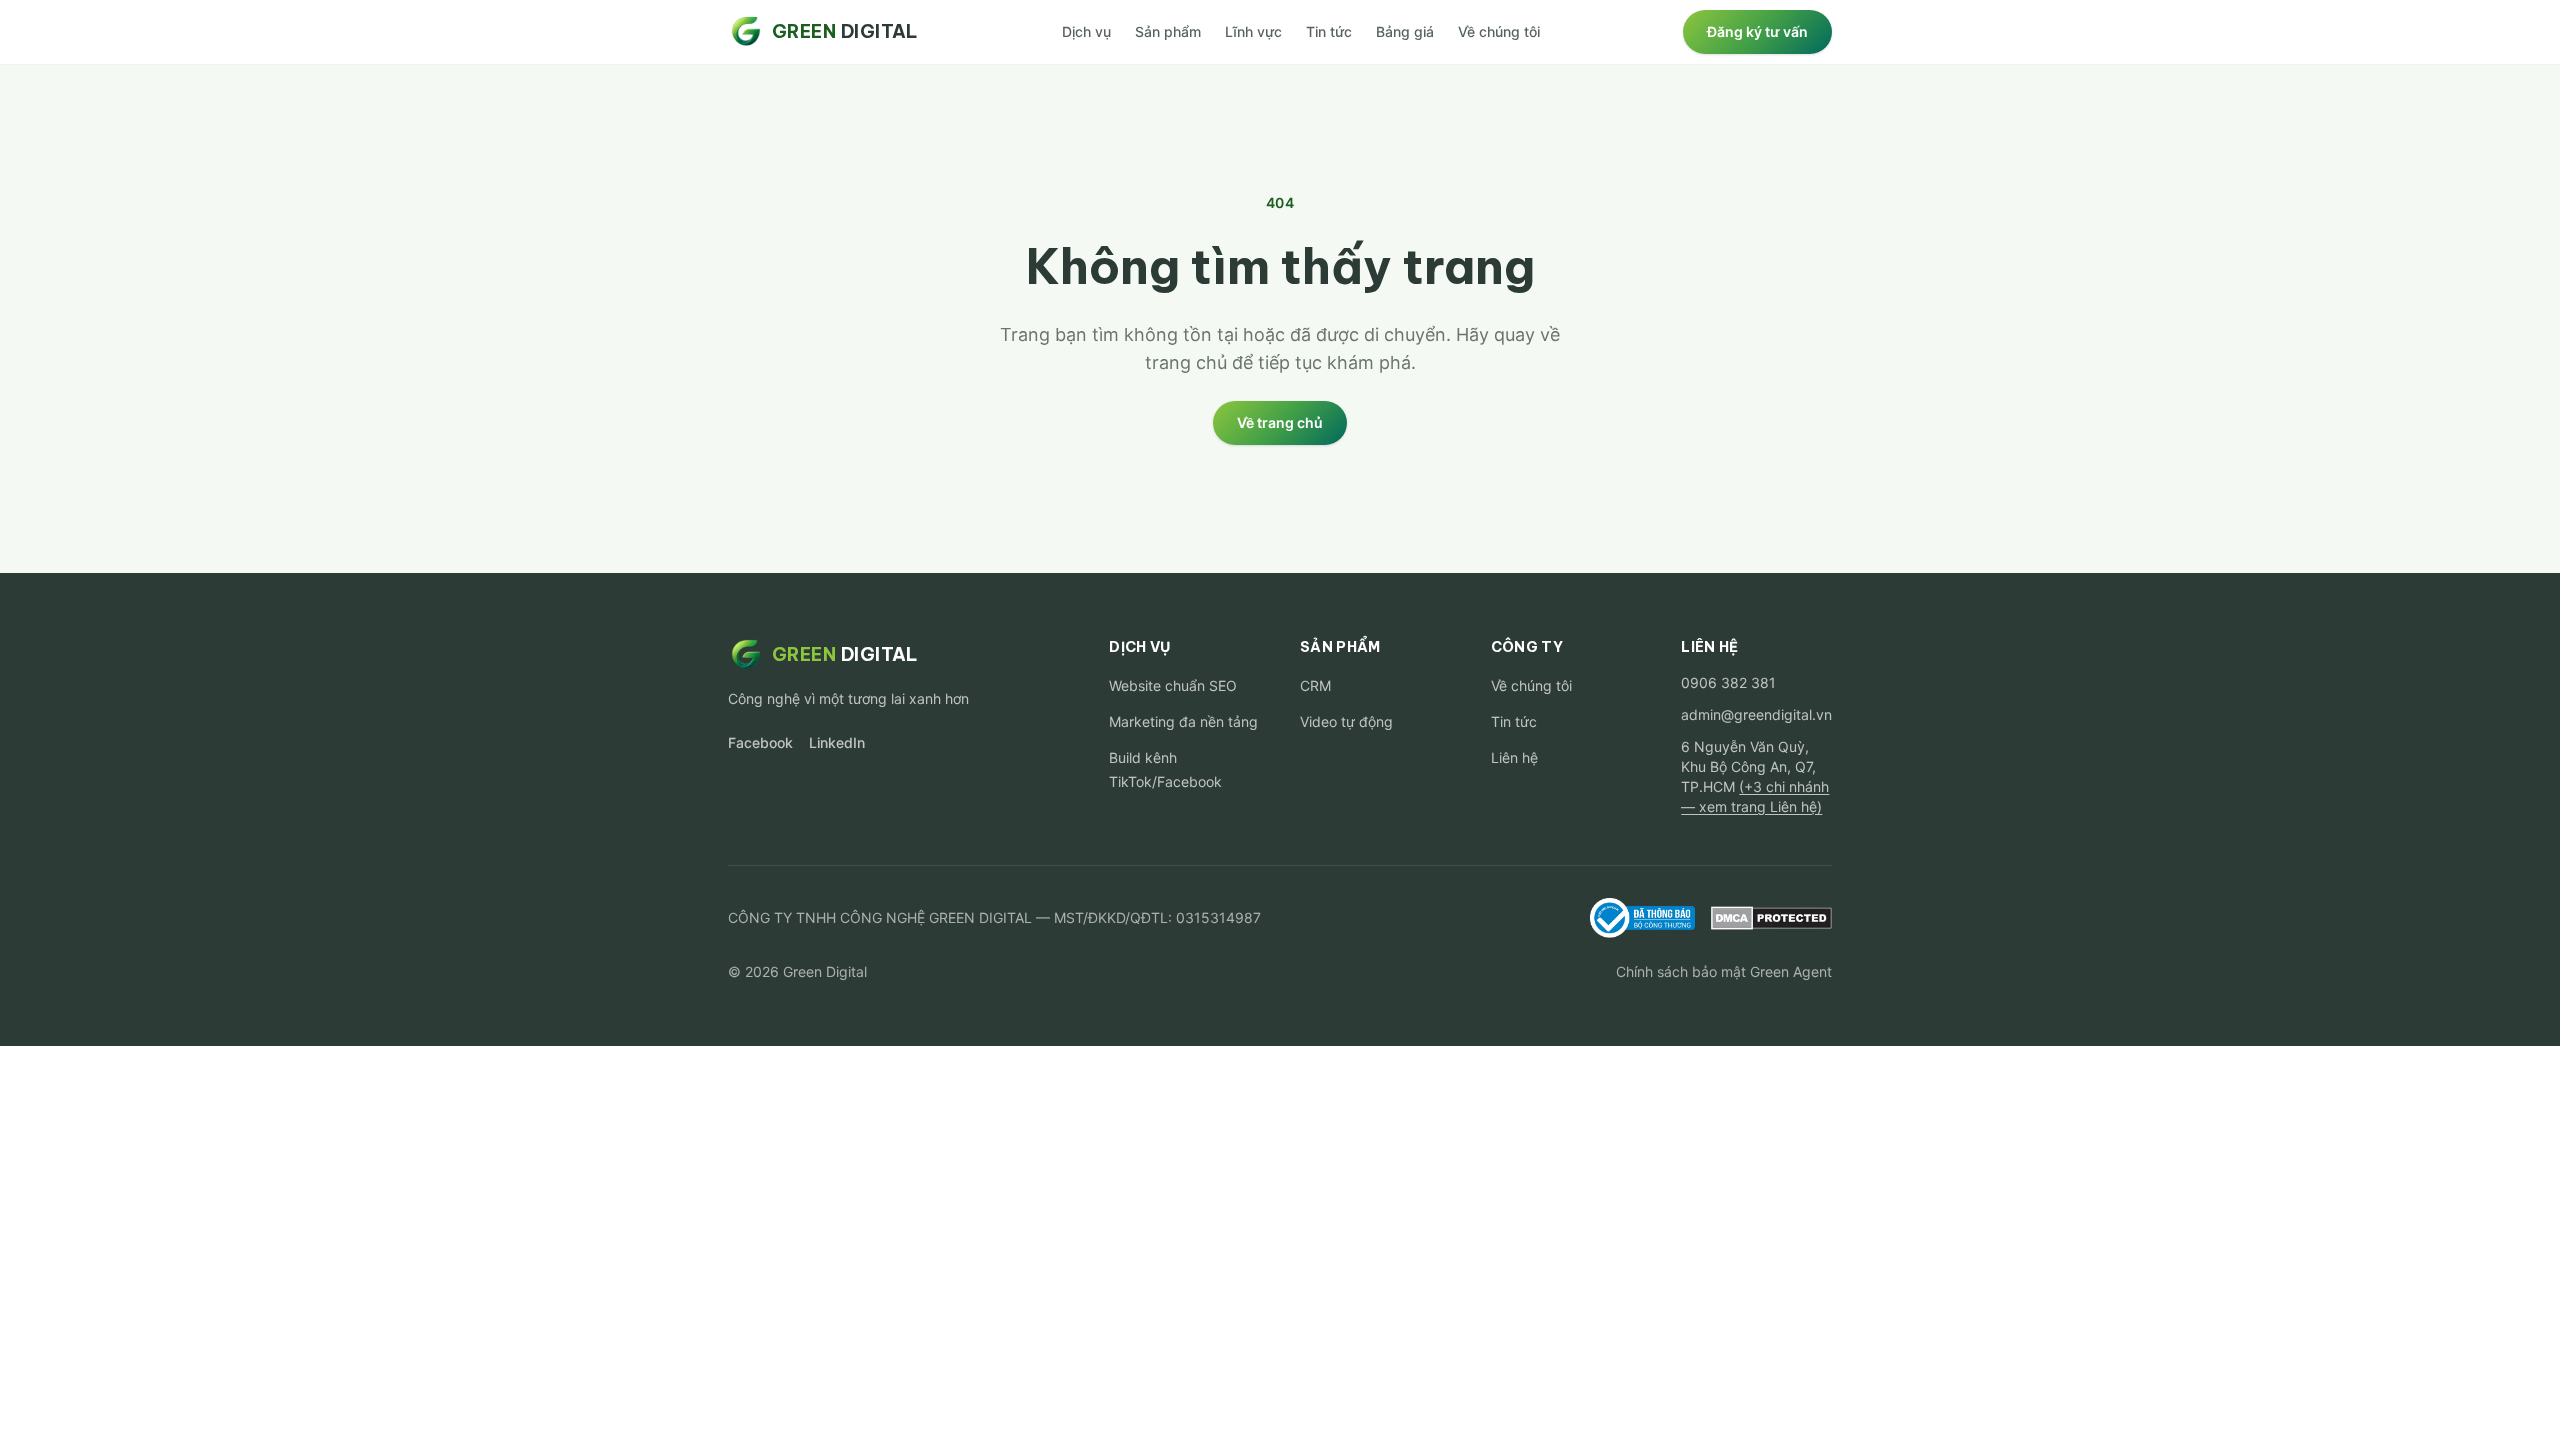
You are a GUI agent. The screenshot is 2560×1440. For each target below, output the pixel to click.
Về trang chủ (1280, 422)
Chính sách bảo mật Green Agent (1724, 971)
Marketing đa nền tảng (1183, 721)
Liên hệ (1514, 757)
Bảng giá (1405, 31)
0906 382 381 (1728, 682)
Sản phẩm (1168, 31)
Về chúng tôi (1499, 31)
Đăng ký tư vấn (1757, 31)
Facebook (760, 742)
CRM (1315, 685)
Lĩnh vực (1253, 31)
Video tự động (1346, 721)
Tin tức (1329, 31)
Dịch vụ (1086, 31)
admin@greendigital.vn (1756, 714)
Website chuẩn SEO (1173, 685)
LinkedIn (837, 742)
